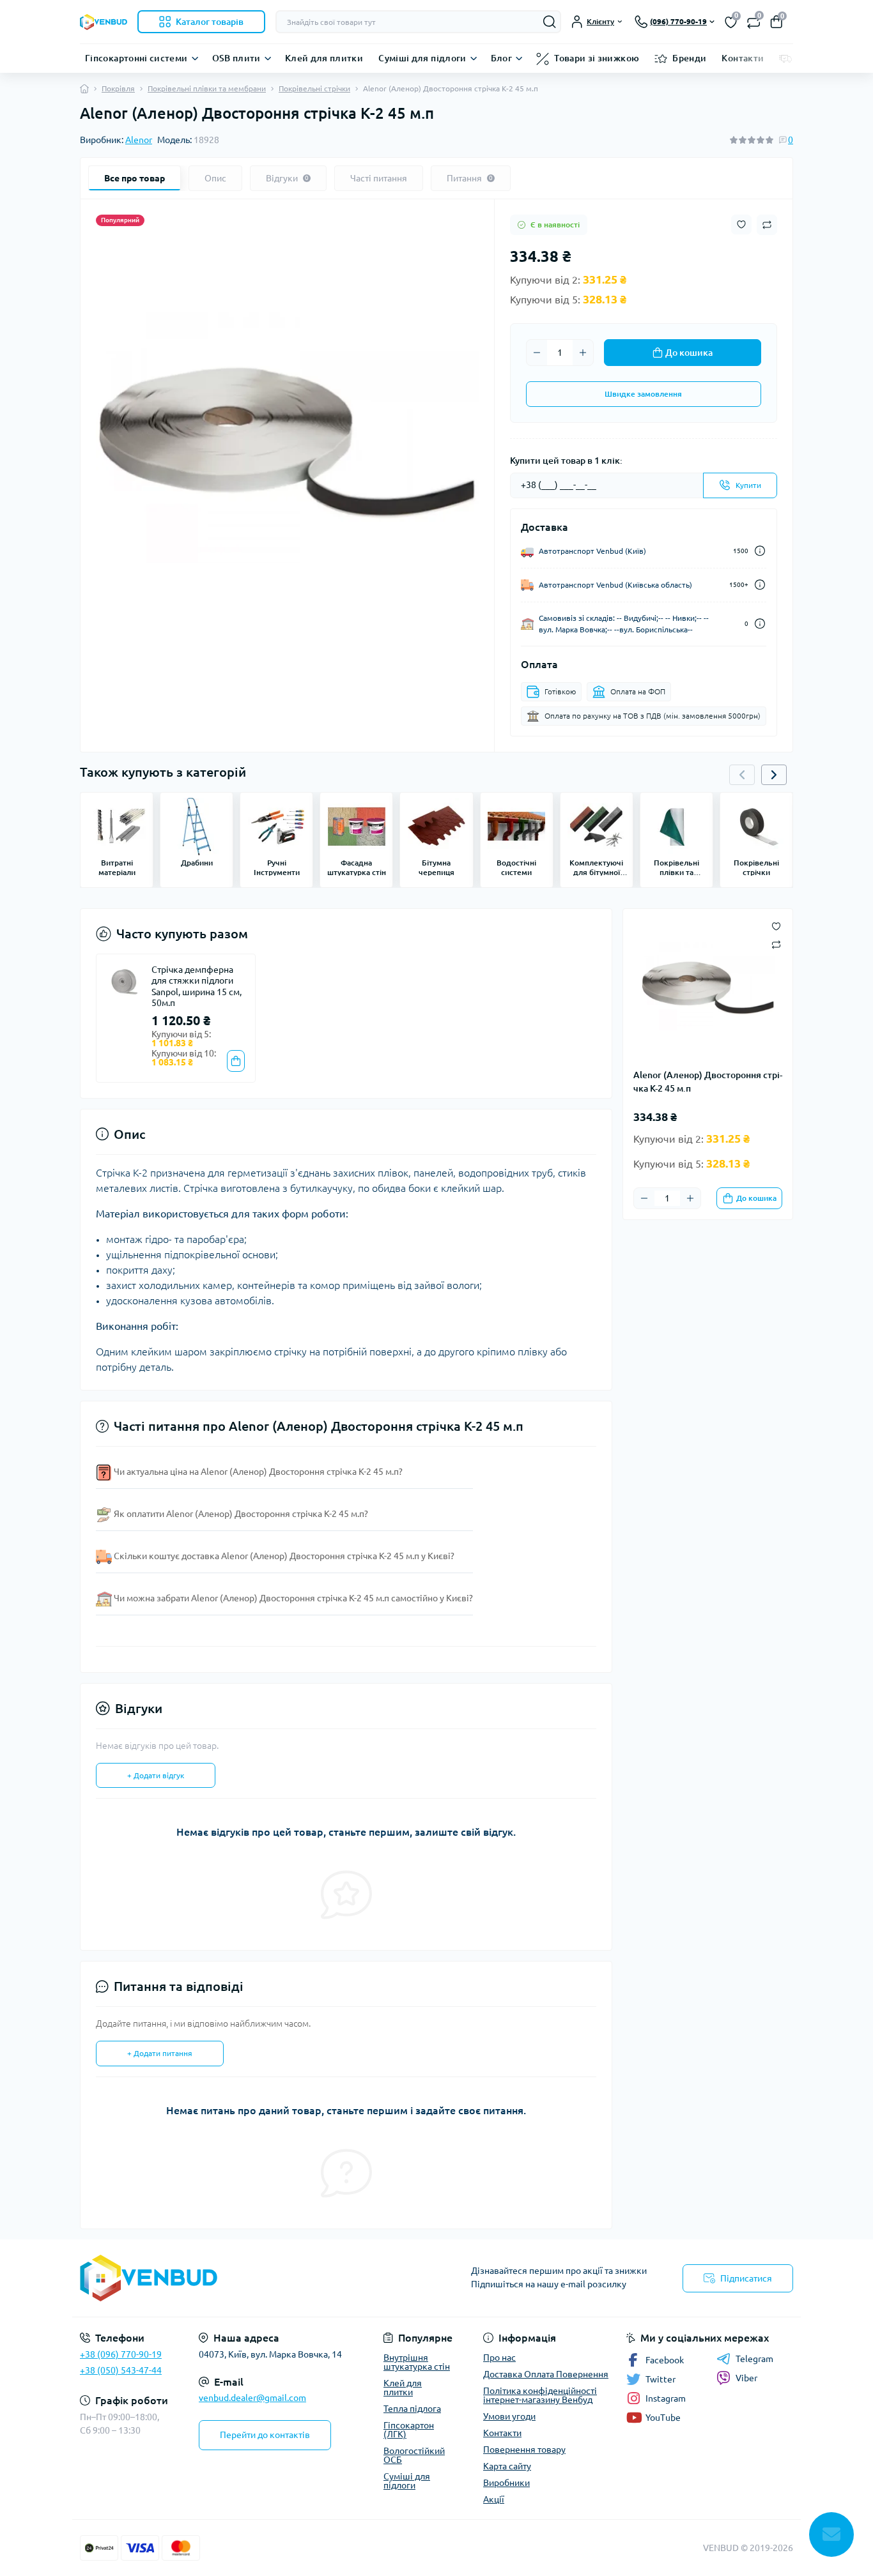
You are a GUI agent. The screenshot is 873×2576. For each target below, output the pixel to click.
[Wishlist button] (741, 225)
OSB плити (236, 58)
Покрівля (118, 88)
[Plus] (583, 353)
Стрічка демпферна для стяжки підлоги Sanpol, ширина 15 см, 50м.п (197, 987)
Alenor (139, 140)
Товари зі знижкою (597, 58)
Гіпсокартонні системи (136, 58)
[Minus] (537, 353)
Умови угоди (509, 2416)
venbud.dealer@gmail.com (252, 2398)
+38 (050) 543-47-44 (121, 2370)
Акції (494, 2499)
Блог (501, 58)
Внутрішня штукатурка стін (417, 2362)
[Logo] (104, 22)
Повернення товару (524, 2450)
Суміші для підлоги (422, 58)
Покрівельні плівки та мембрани (207, 88)
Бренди (689, 58)
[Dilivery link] (760, 551)
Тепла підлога (412, 2409)
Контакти (743, 58)
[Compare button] (767, 225)
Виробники (506, 2483)
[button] (774, 775)
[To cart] (236, 1061)
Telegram (754, 2359)
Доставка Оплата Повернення (546, 2374)
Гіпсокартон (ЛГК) (409, 2430)
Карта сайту (507, 2466)
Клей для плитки (324, 58)
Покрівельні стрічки (314, 88)
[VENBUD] (254, 2278)
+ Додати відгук (156, 1775)
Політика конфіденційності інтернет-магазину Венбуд (540, 2395)
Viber (746, 2378)
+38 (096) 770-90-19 (121, 2354)
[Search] (550, 22)
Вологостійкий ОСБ (414, 2455)
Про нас (499, 2358)
